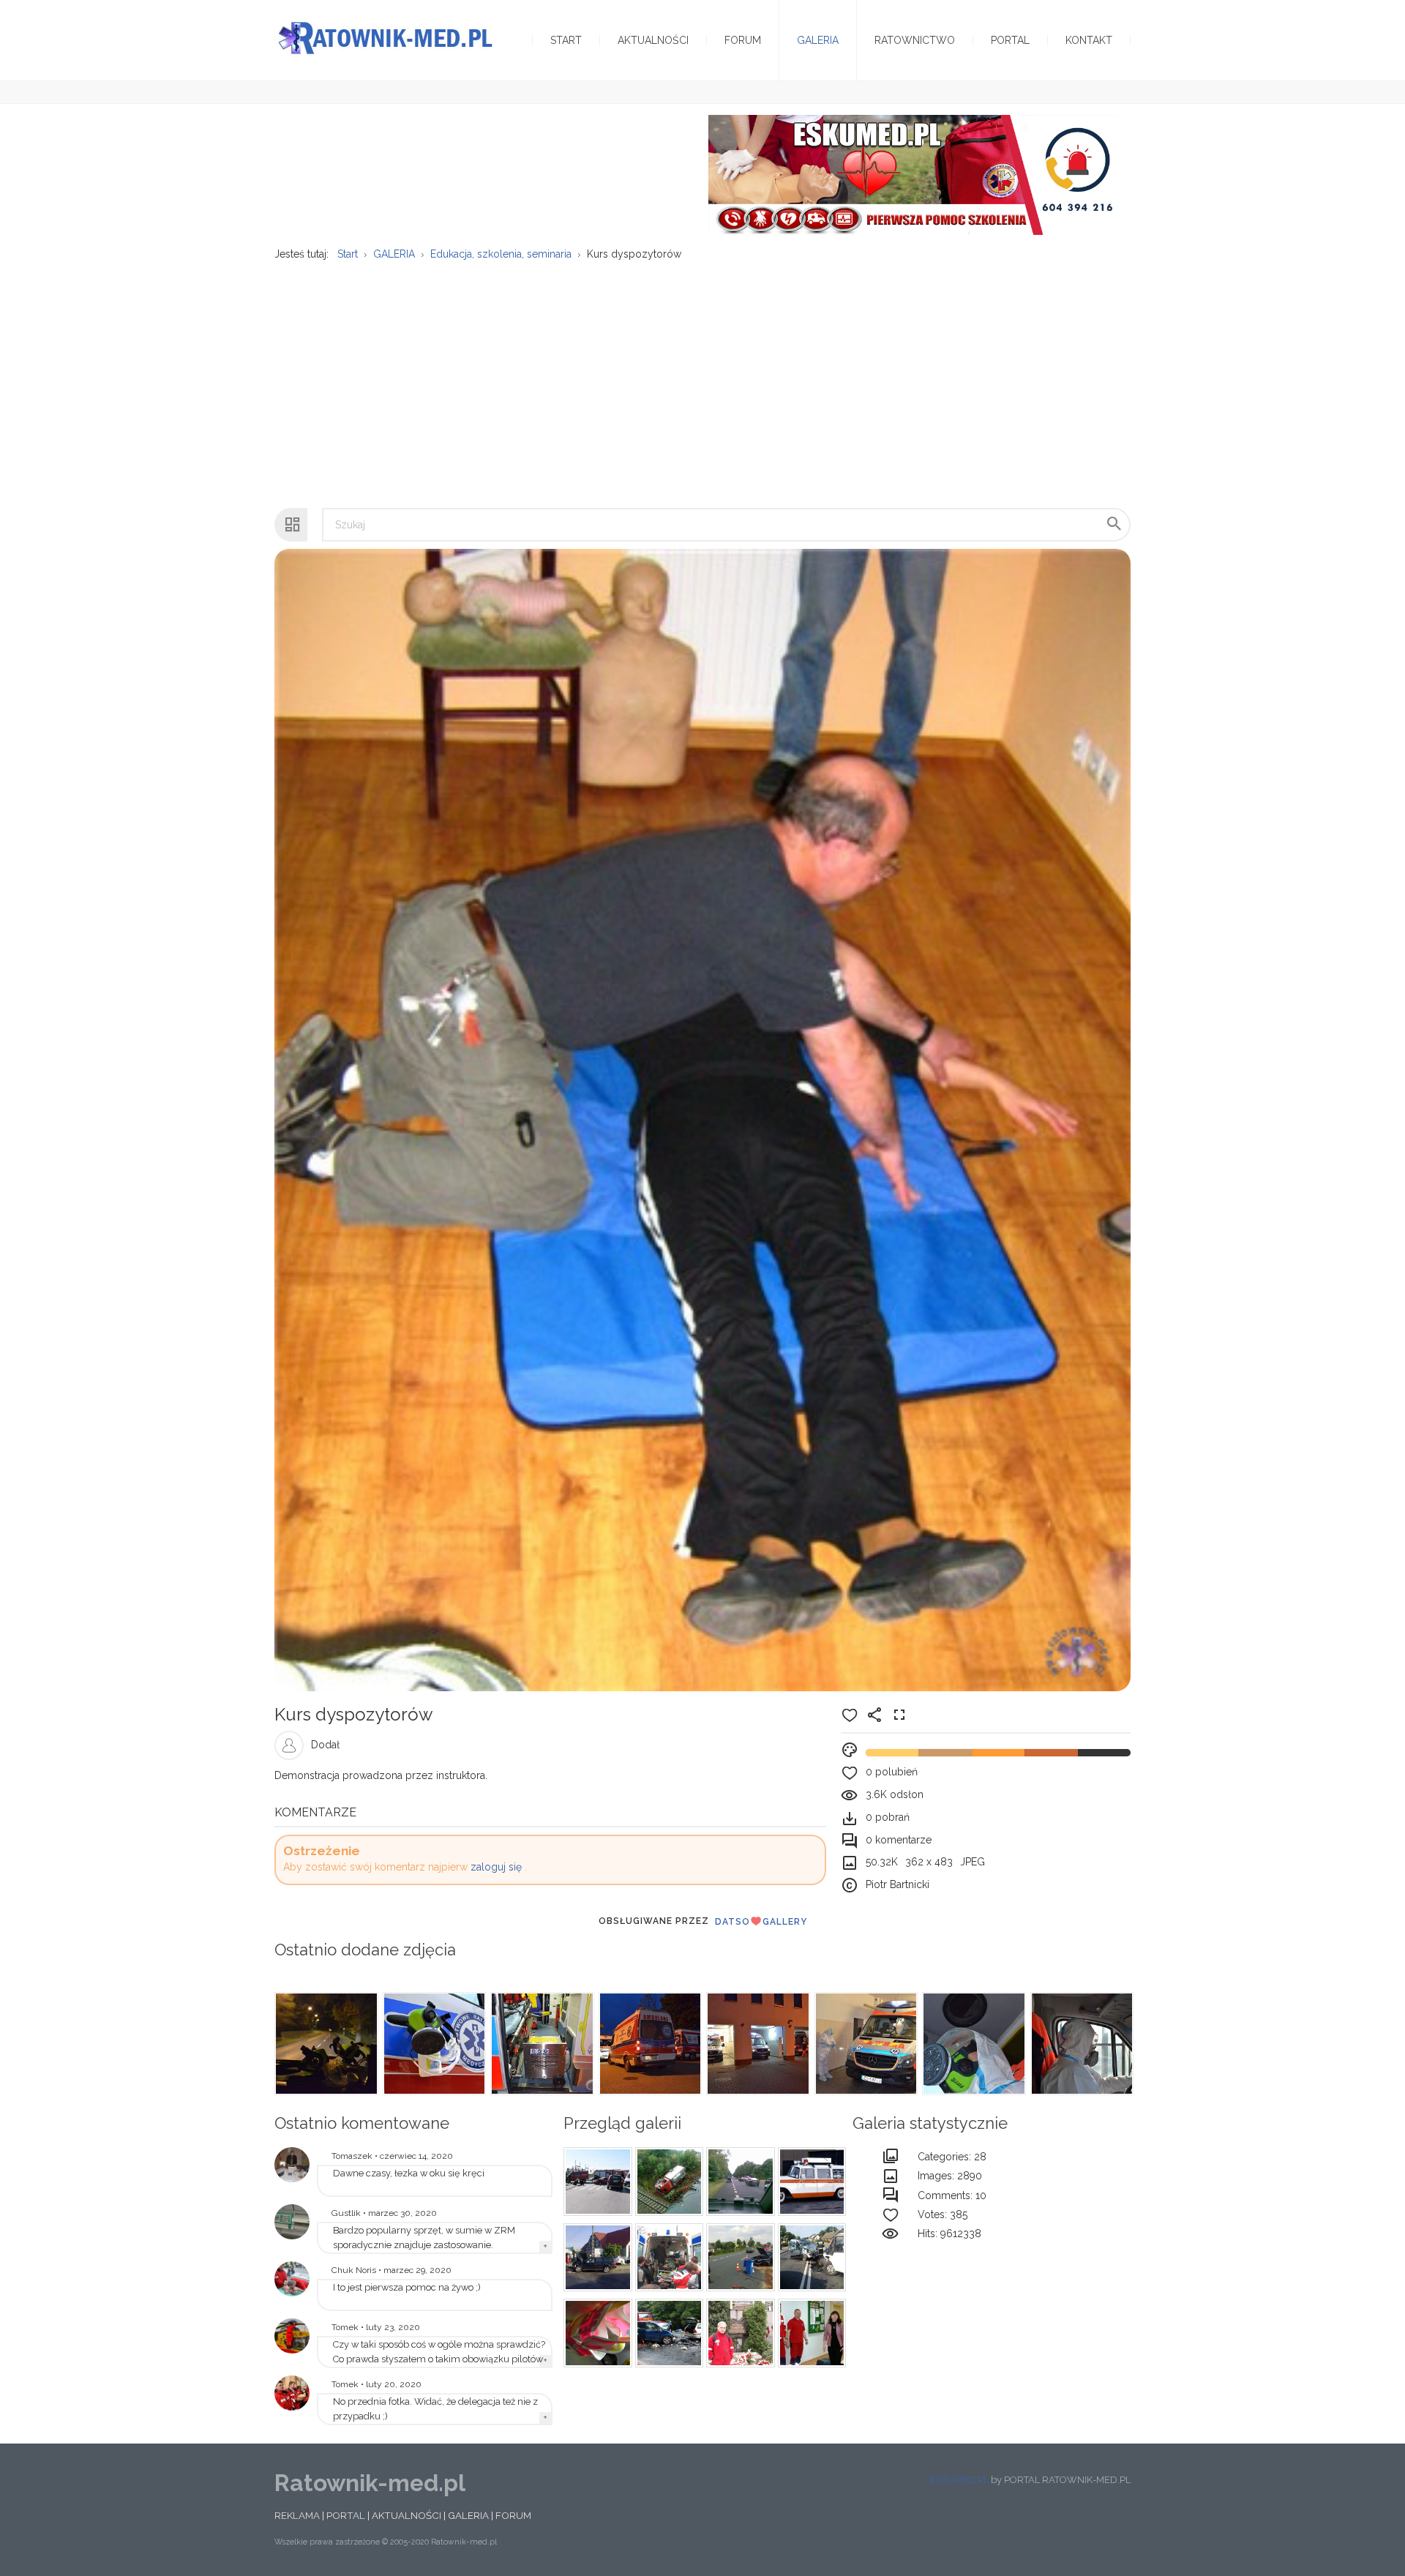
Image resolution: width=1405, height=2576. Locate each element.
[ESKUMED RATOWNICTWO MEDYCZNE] (913, 174)
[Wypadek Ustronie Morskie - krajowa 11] (596, 2182)
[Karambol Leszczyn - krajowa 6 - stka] (667, 2333)
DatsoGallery (761, 1922)
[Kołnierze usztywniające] (596, 2333)
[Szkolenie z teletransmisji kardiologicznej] (292, 2165)
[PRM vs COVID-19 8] (865, 2044)
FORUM (513, 2515)
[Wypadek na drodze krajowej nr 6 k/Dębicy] (738, 2182)
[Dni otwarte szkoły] (292, 2279)
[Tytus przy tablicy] (738, 2333)
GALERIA (468, 2515)
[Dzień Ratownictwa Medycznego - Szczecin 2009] (292, 2393)
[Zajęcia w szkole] (667, 2258)
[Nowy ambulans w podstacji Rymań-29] (292, 2222)
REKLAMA (297, 2515)
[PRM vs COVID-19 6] (1081, 2044)
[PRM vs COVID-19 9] (757, 2044)
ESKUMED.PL (959, 2480)
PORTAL (346, 2515)
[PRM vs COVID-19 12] (433, 2044)
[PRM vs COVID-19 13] (325, 2044)
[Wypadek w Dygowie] (596, 2258)
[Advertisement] (702, 377)
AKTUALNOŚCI (406, 2515)
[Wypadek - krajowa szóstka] (738, 2258)
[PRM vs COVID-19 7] (973, 2044)
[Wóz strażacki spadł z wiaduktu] (667, 2182)
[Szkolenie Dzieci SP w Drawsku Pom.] (810, 2333)
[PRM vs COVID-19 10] (649, 2044)
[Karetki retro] (810, 2182)
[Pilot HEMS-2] (292, 2336)
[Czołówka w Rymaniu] (810, 2258)
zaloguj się (496, 1867)
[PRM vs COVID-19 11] (541, 2044)
